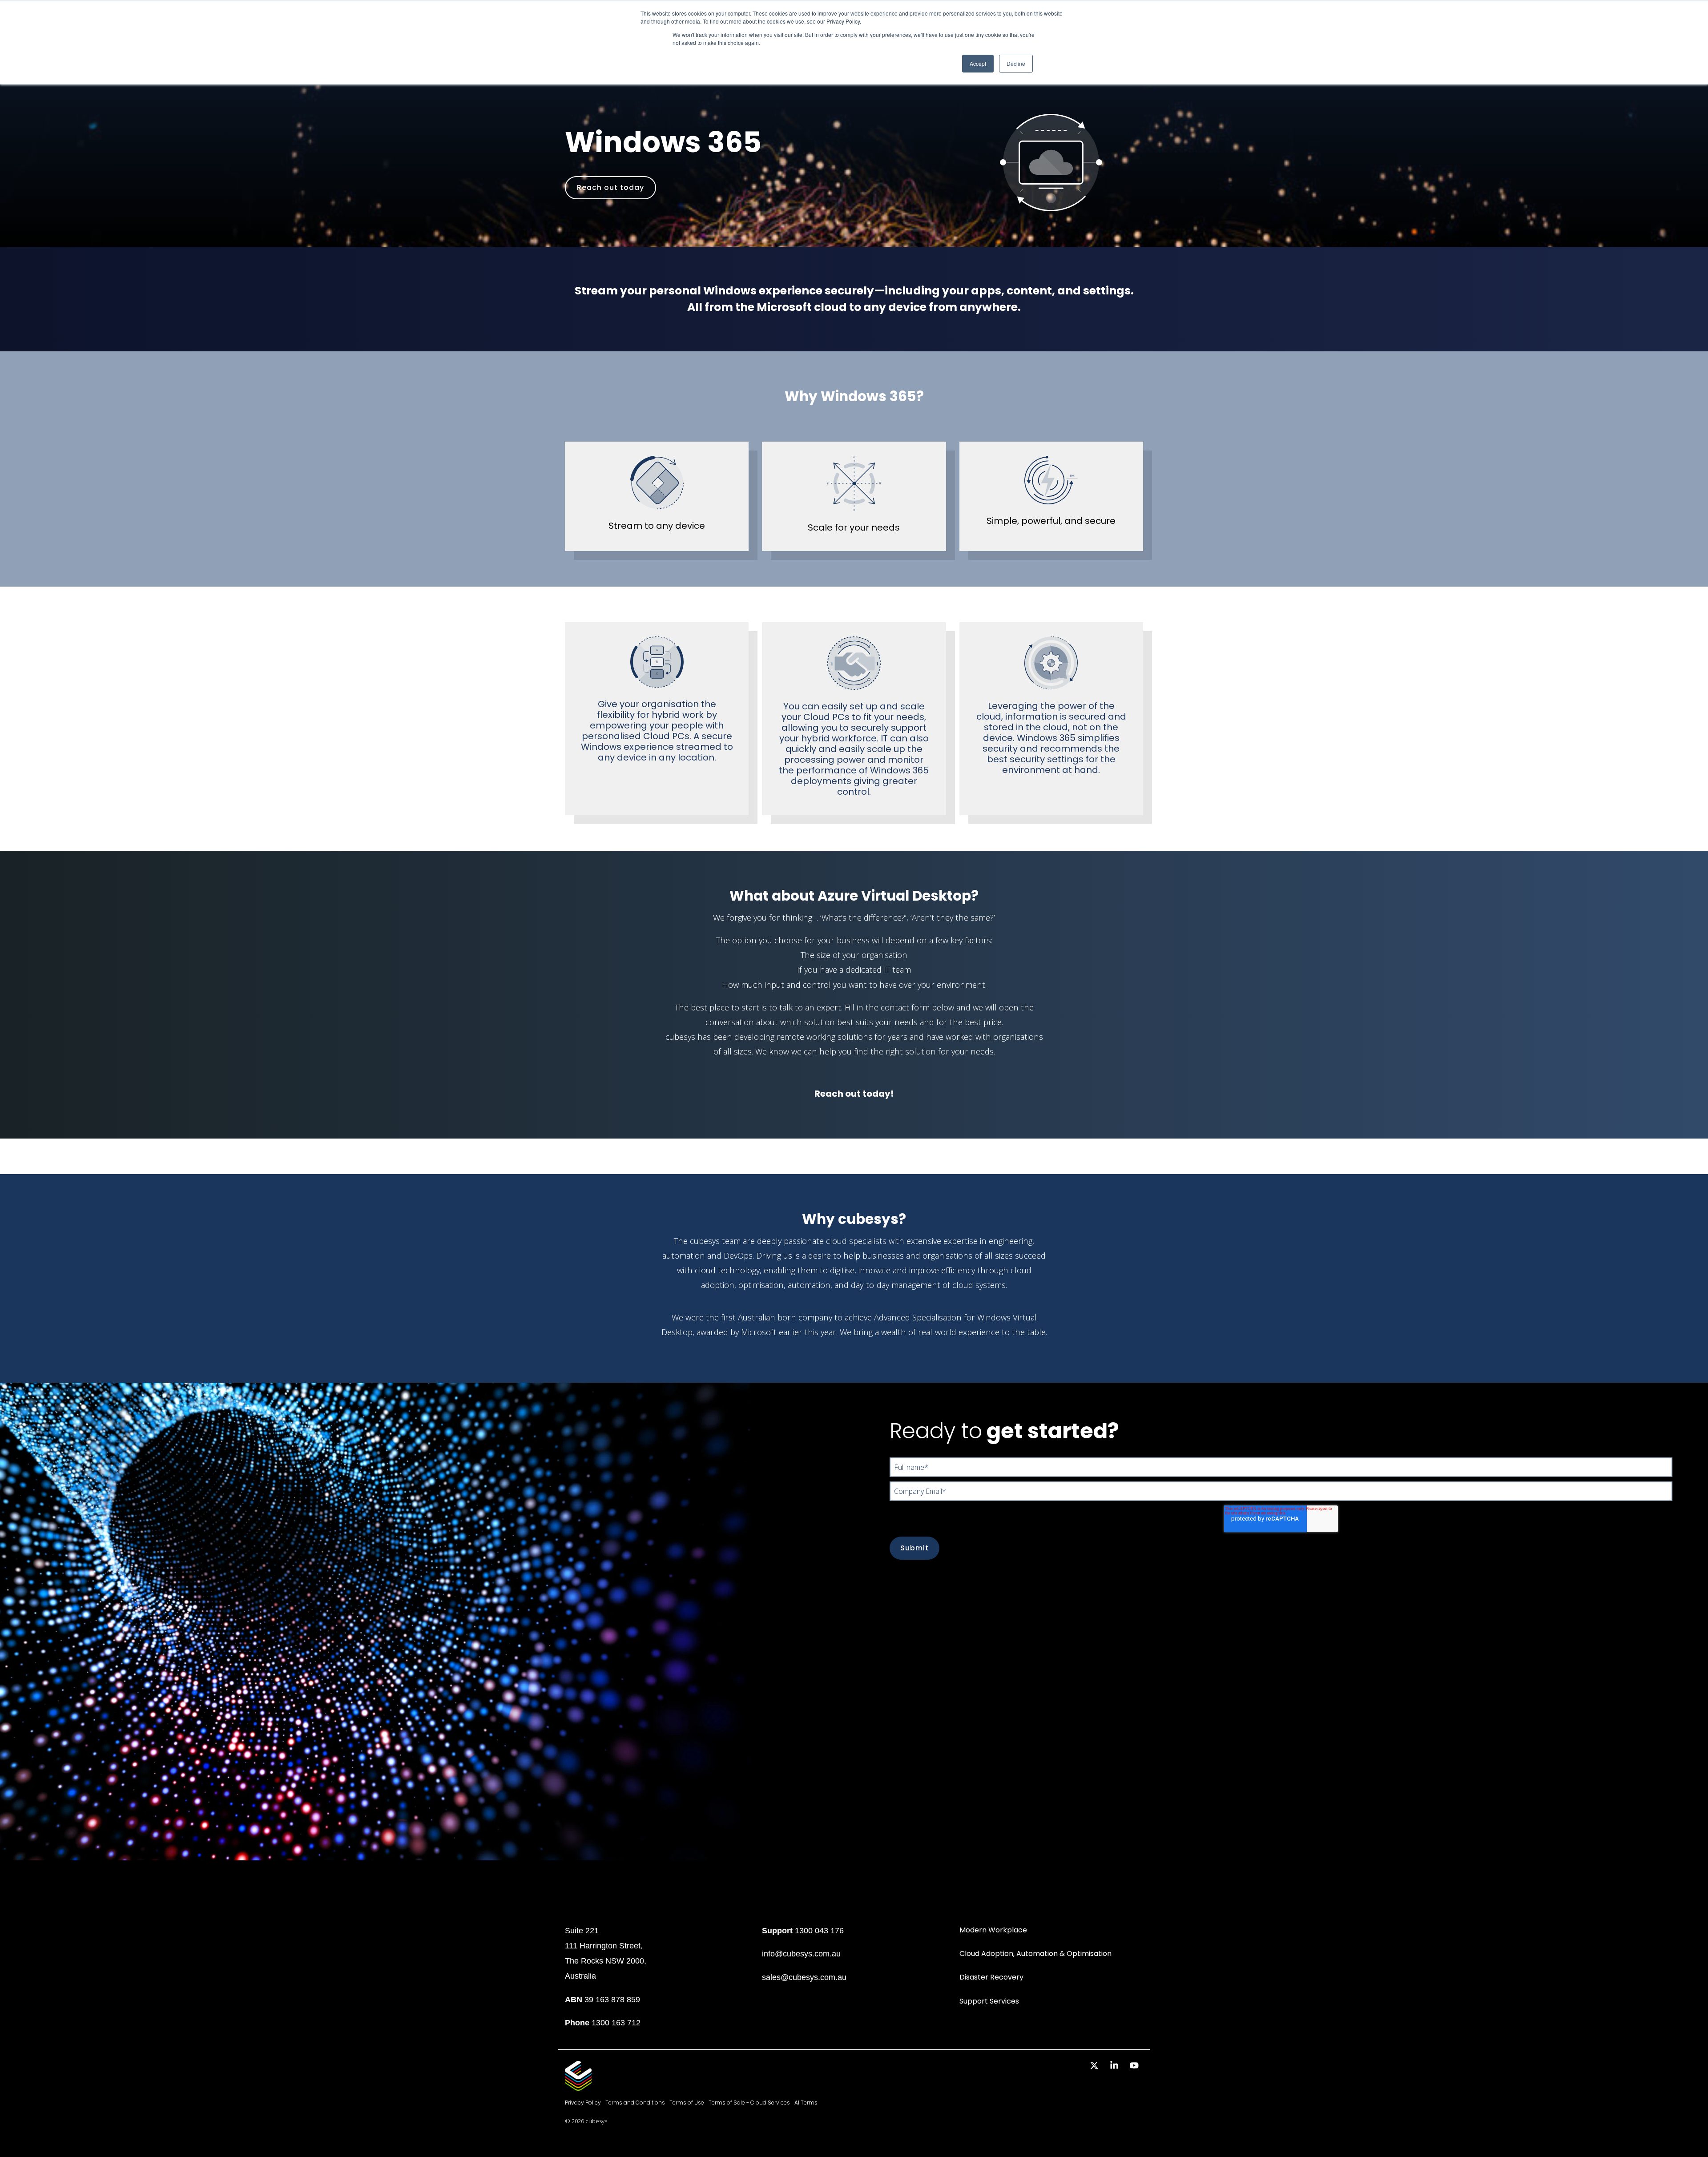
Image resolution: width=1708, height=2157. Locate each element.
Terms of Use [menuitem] (687, 2103)
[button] (1095, 2066)
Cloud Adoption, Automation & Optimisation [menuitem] (1035, 1954)
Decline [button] (1016, 63)
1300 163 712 (616, 2022)
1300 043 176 (819, 1930)
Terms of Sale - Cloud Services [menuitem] (749, 2103)
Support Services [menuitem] (989, 2001)
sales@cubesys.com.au (804, 1977)
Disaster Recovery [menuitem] (991, 1977)
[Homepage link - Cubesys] (578, 2086)
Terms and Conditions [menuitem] (635, 2103)
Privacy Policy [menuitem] (583, 2103)
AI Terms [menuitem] (806, 2103)
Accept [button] (978, 63)
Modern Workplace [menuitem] (993, 1930)
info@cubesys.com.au (801, 1954)
